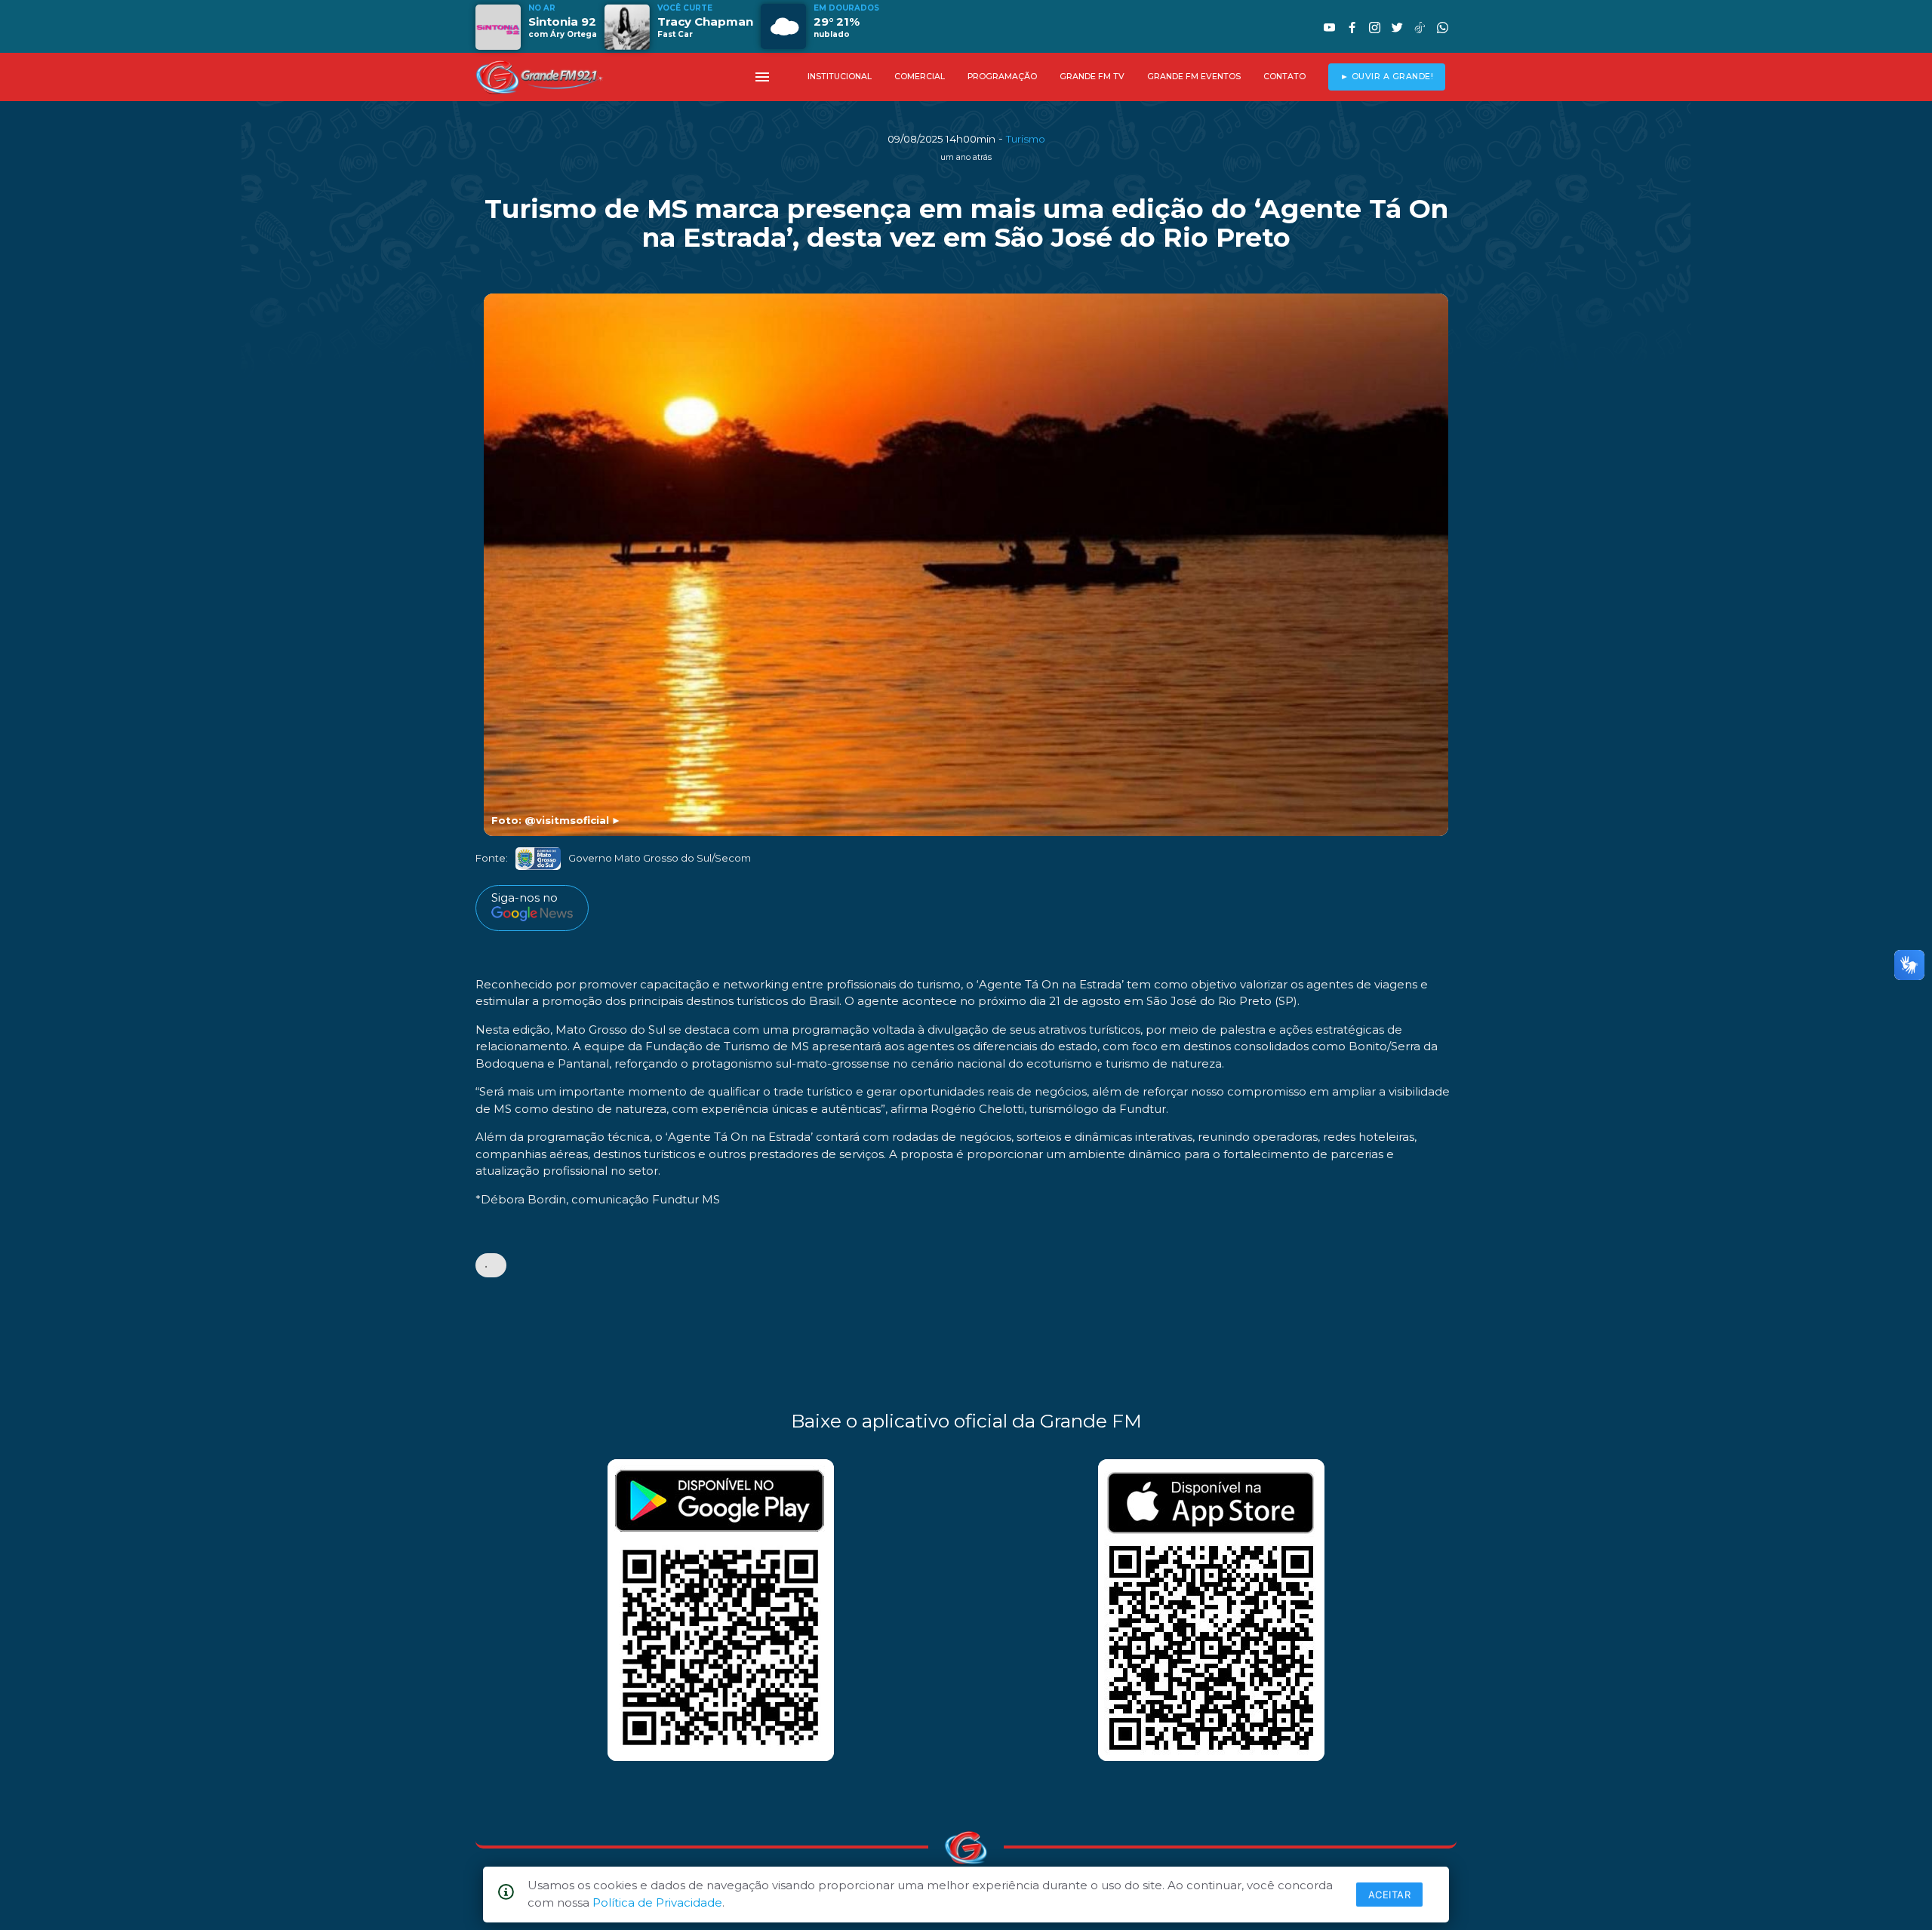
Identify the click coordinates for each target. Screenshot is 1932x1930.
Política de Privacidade (657, 1902)
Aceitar (1390, 1895)
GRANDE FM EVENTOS (1194, 77)
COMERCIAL (920, 77)
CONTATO (1284, 77)
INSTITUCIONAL (840, 77)
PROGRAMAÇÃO (1002, 77)
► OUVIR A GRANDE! (1387, 77)
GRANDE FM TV (1092, 77)
